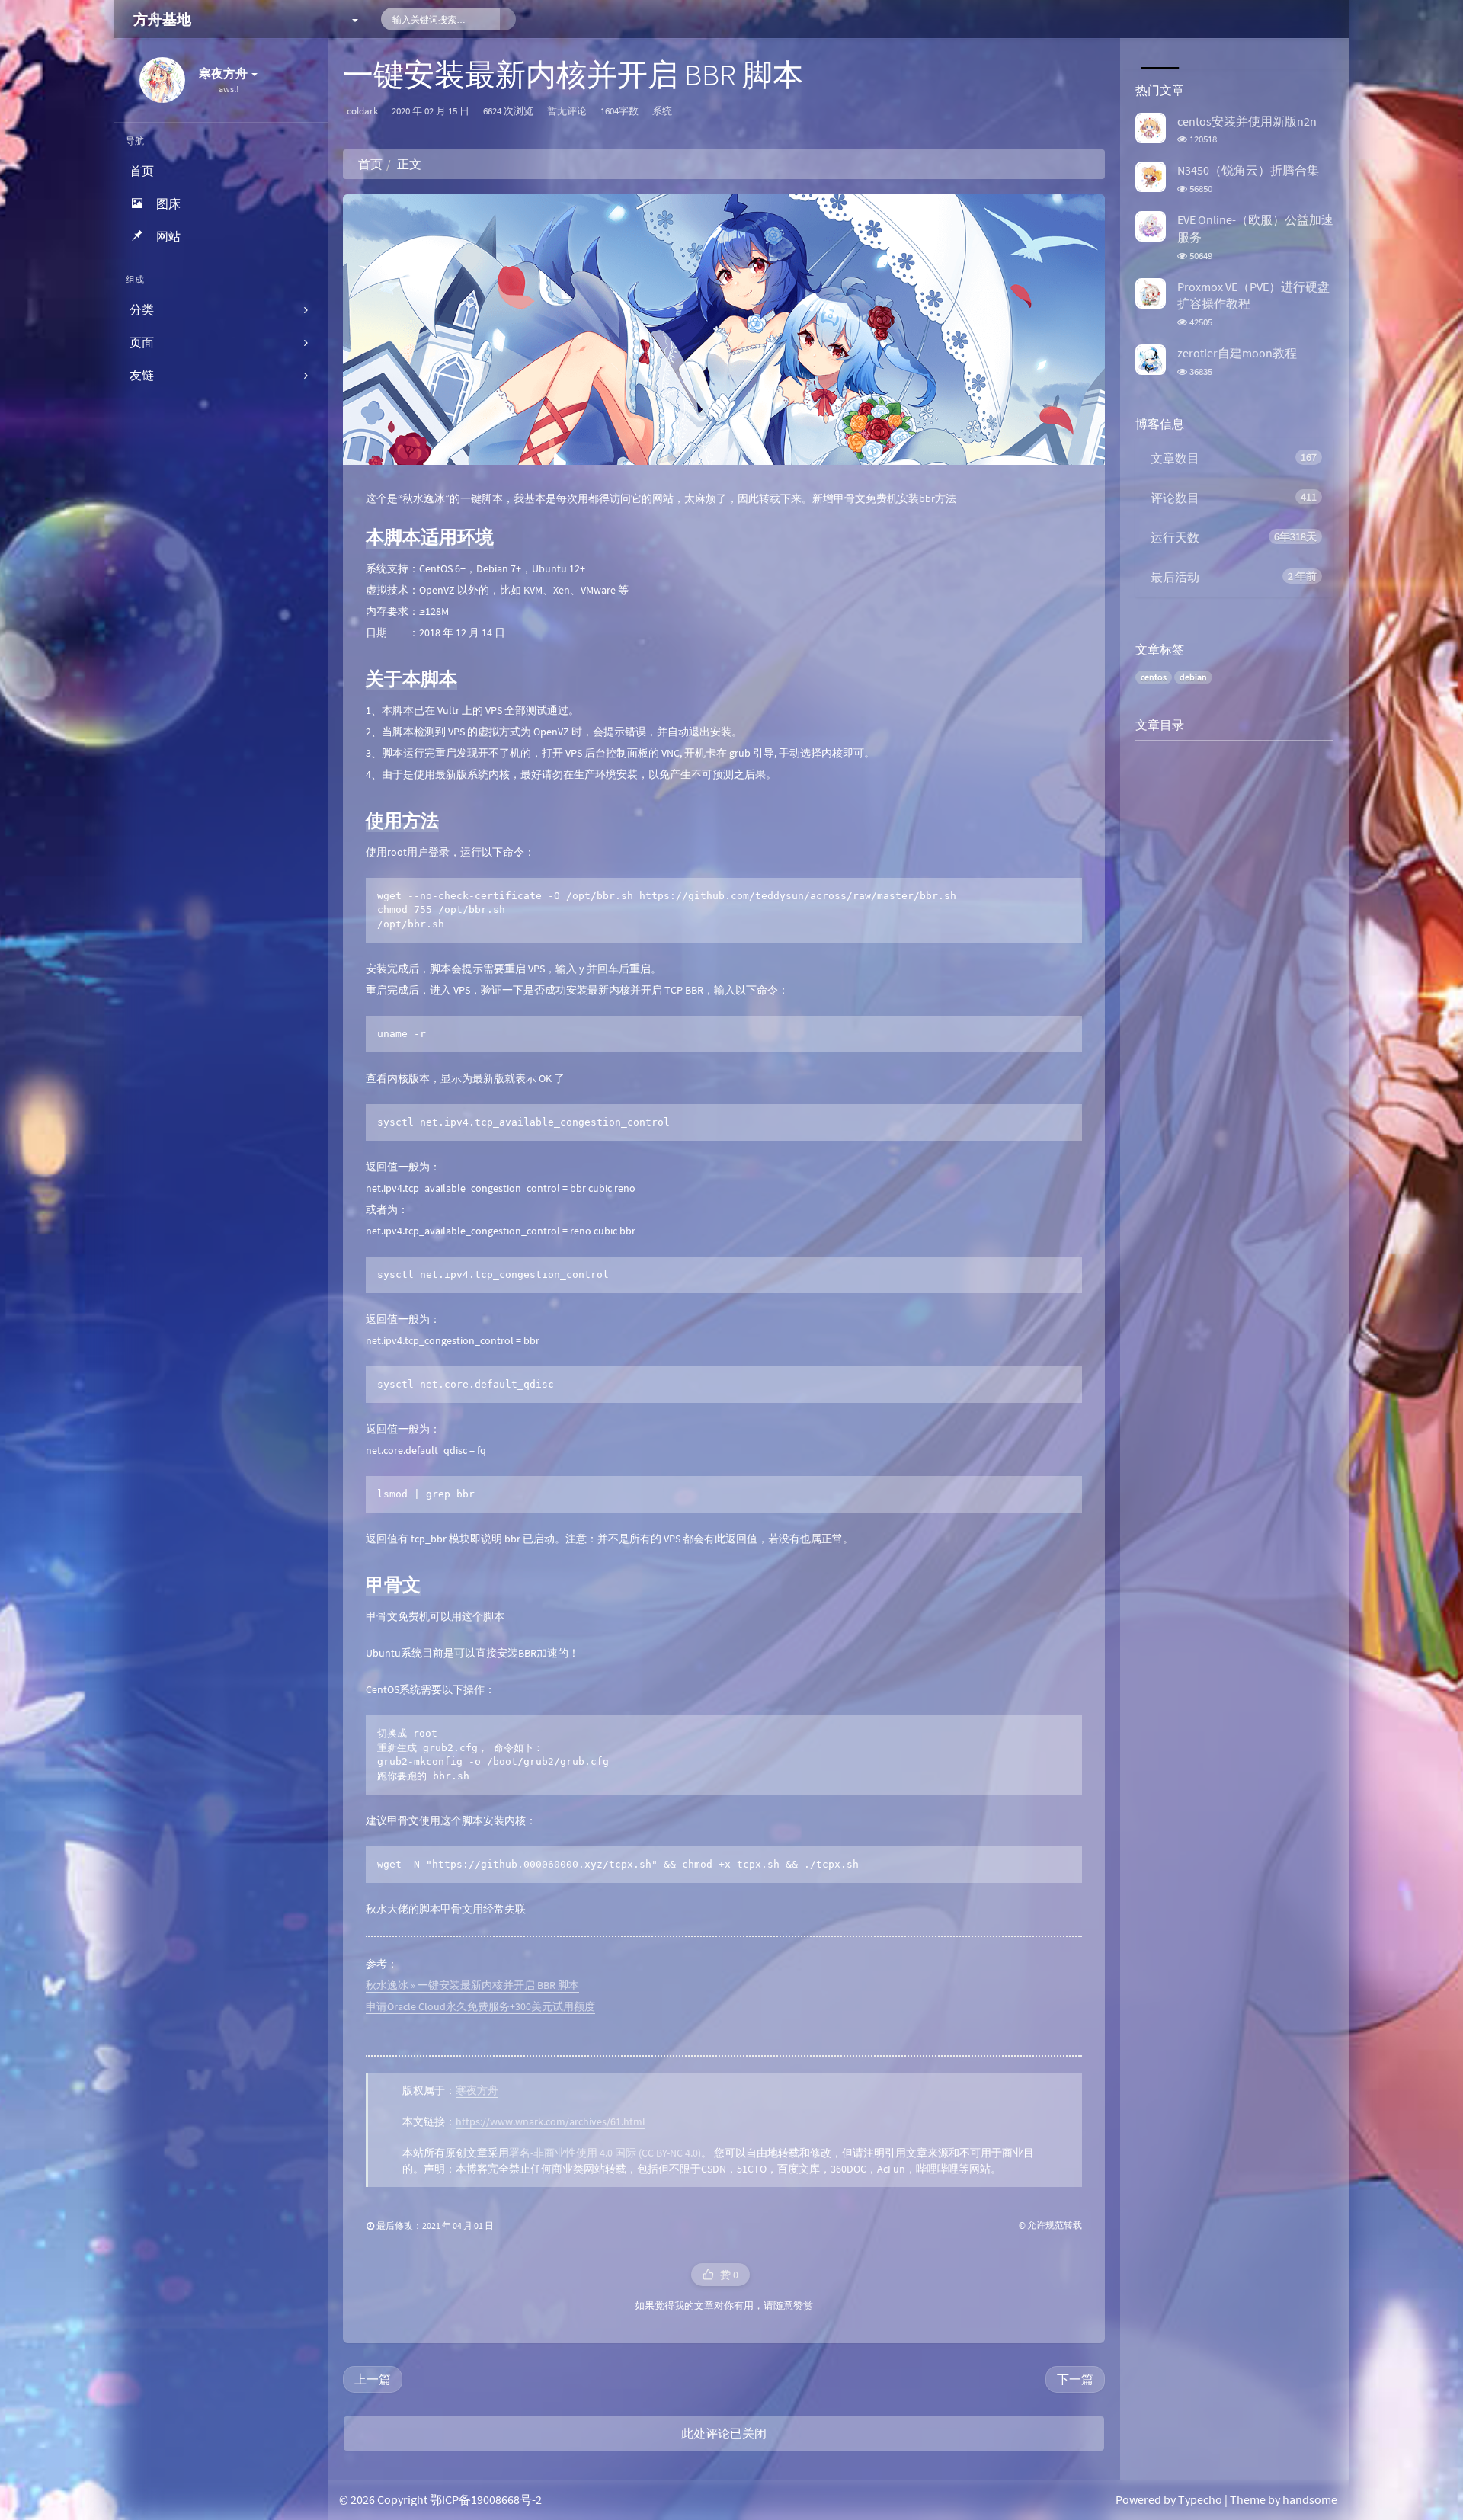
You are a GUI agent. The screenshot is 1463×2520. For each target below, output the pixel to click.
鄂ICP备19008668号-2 (486, 2499)
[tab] (1158, 53)
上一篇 (373, 2379)
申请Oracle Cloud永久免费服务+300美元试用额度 (480, 2006)
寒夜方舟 (477, 2090)
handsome (1310, 2499)
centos (1154, 677)
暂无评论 (567, 111)
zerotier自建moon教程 (1237, 353)
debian (1193, 677)
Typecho (1200, 2499)
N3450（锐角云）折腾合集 (1248, 170)
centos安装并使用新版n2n (1247, 121)
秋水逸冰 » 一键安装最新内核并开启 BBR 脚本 (472, 1985)
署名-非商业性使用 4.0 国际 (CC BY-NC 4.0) (605, 2153)
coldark (362, 111)
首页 (370, 164)
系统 (662, 111)
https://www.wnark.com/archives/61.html (551, 2121)
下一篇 (1075, 2379)
